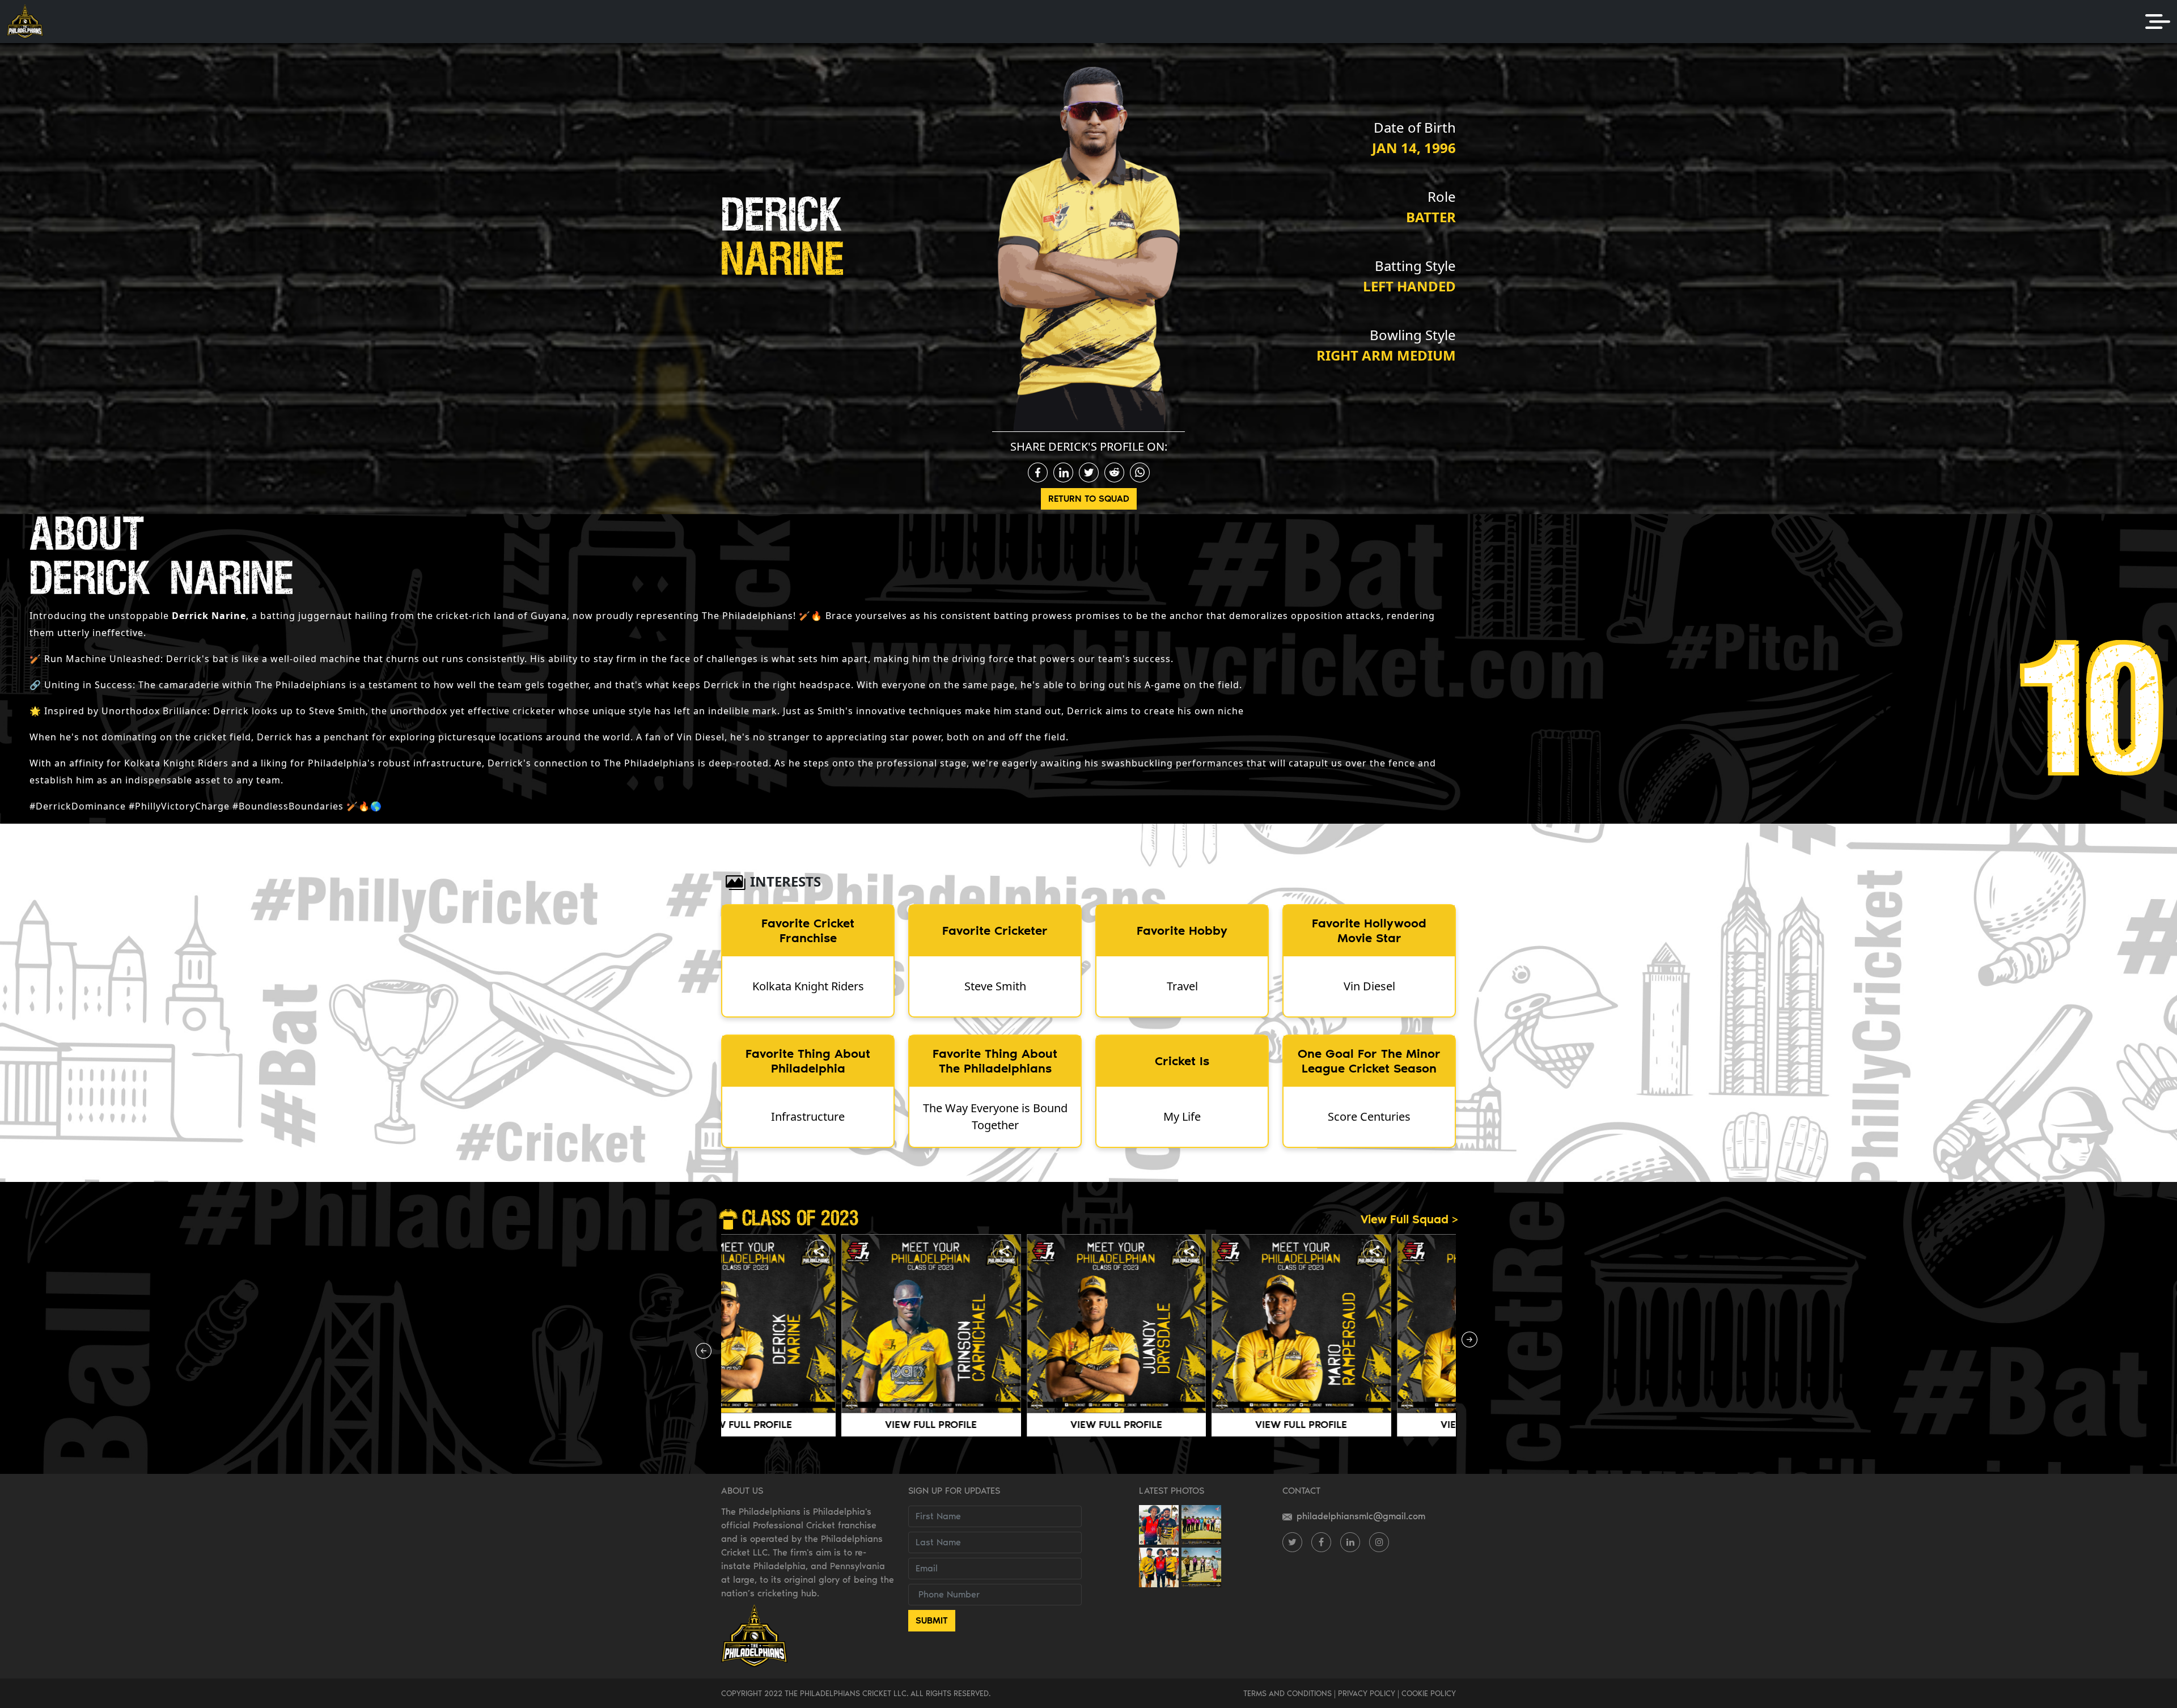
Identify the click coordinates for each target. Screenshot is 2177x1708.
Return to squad (1089, 499)
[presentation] (706, 1354)
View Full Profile (811, 1425)
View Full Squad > (1409, 1219)
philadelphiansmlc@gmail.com (1361, 1516)
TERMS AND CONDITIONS (1287, 1693)
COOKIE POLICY (1429, 1693)
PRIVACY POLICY (1367, 1693)
